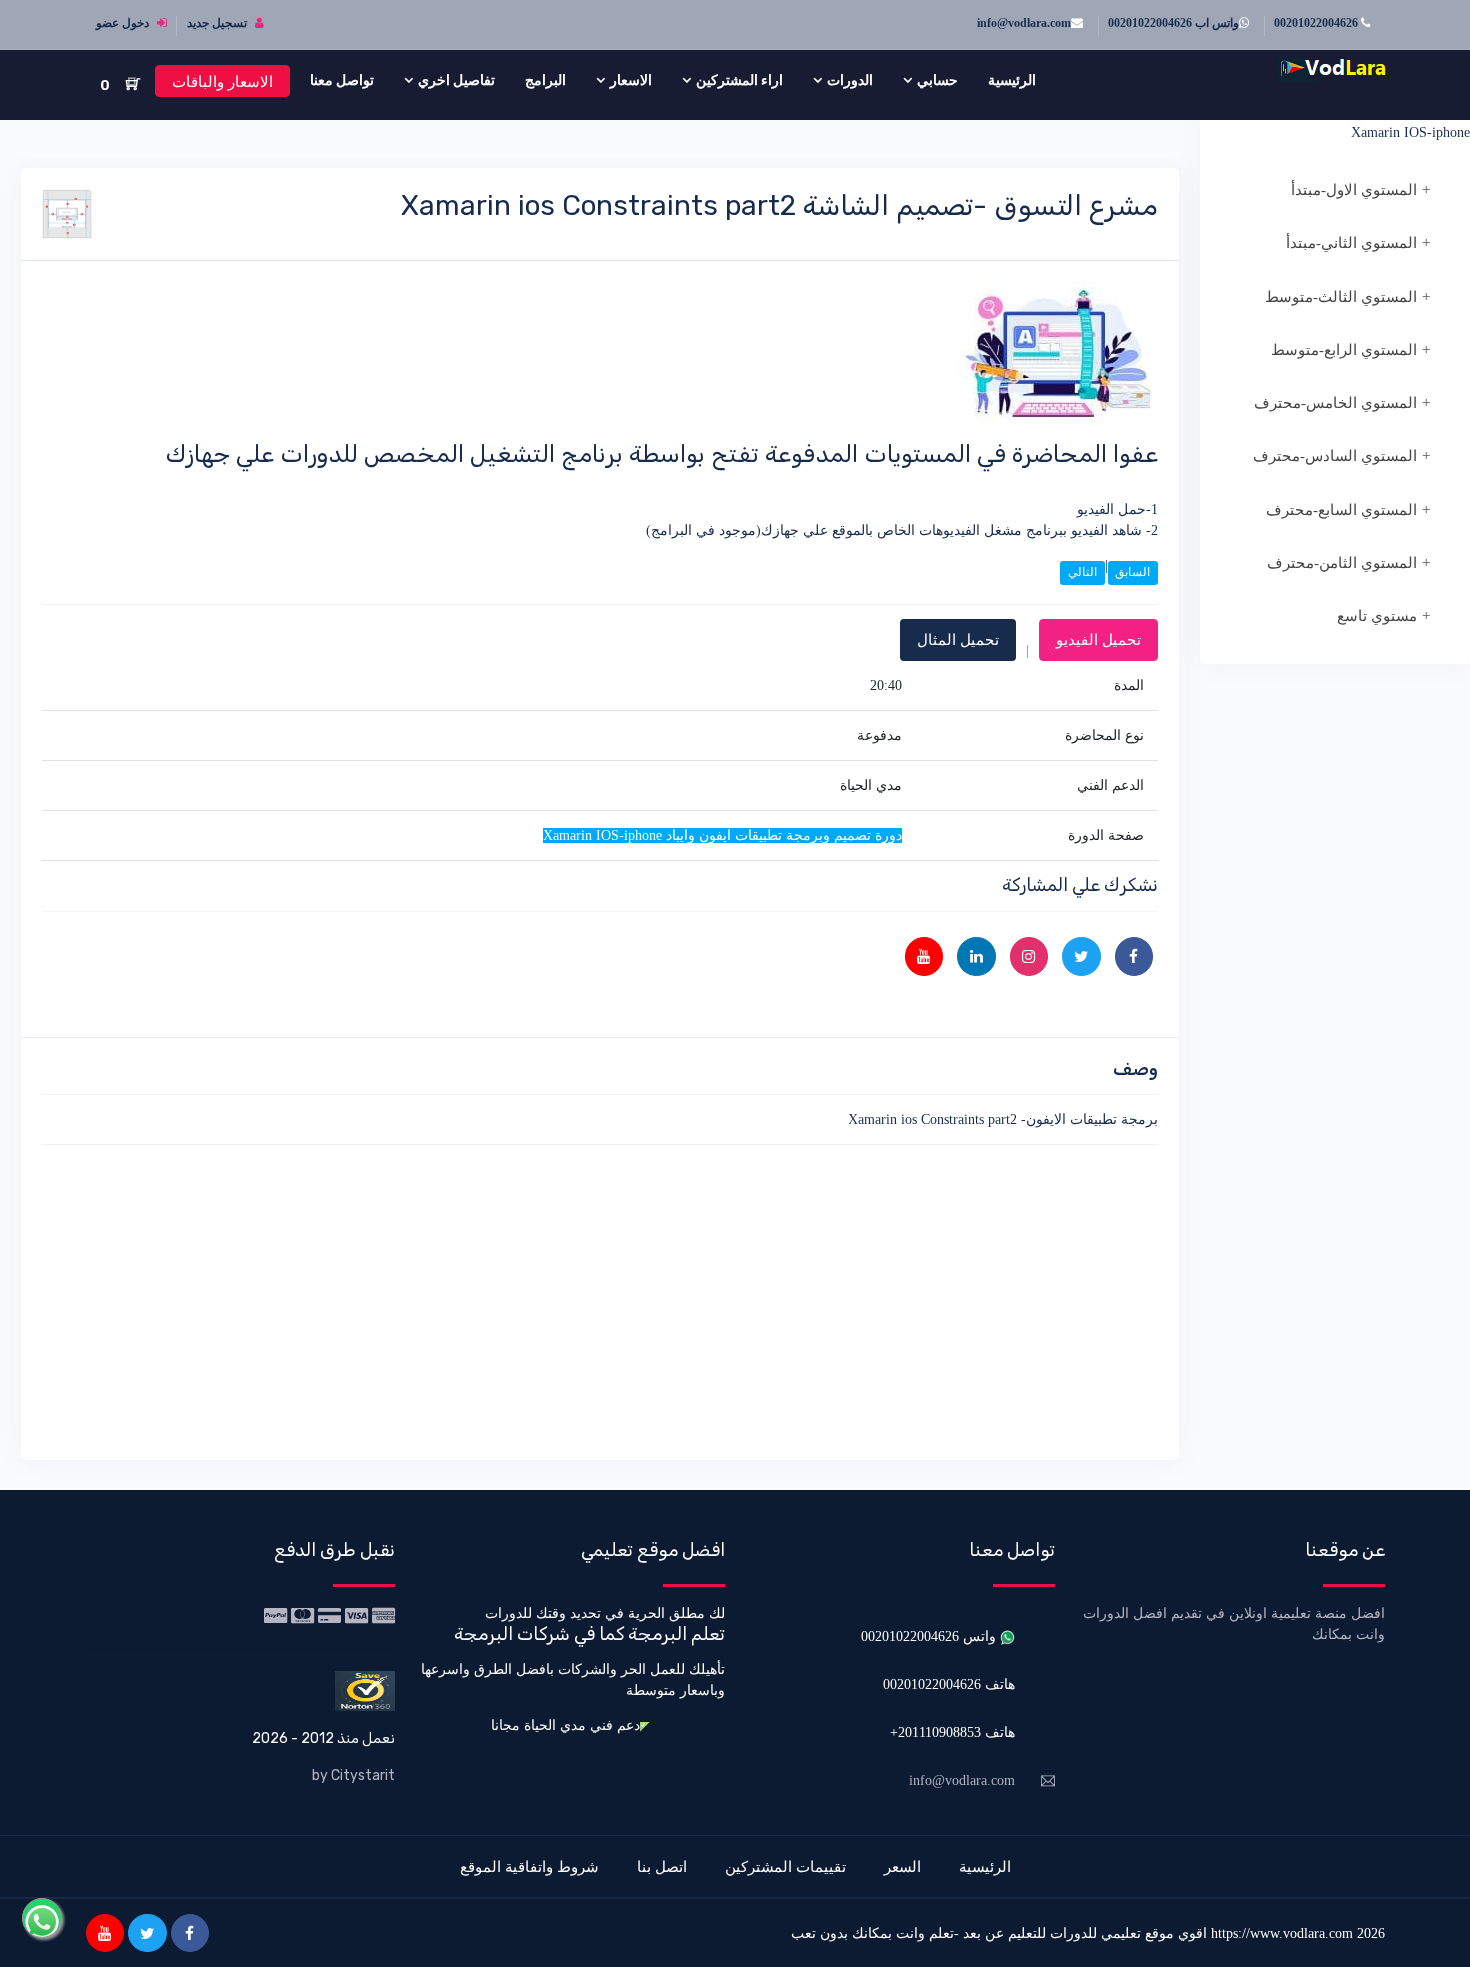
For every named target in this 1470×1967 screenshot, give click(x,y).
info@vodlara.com (1024, 23)
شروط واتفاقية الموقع (529, 1866)
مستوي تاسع (1377, 616)
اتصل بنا (662, 1866)
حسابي (937, 80)
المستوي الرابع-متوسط (1344, 350)
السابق (1132, 572)
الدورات (850, 80)
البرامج (545, 80)
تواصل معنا (342, 80)
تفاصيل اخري (456, 80)
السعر (902, 1866)
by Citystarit (353, 1775)
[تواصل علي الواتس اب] (42, 1918)
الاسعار (631, 80)
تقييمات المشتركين (785, 1866)
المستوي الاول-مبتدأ (1354, 190)
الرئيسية (1012, 80)
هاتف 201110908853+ (952, 1732)
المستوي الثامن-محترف (1342, 563)
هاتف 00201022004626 (949, 1684)
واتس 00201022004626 (930, 1636)
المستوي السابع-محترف (1341, 510)
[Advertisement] (600, 1299)
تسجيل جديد (218, 23)
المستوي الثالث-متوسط (1341, 297)
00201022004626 (1317, 23)
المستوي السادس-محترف (1335, 456)
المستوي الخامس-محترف (1335, 403)
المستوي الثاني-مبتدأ (1351, 243)
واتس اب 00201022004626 (1173, 23)
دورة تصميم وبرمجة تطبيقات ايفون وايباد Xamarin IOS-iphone (1352, 122)
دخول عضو (124, 23)
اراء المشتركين (739, 80)
